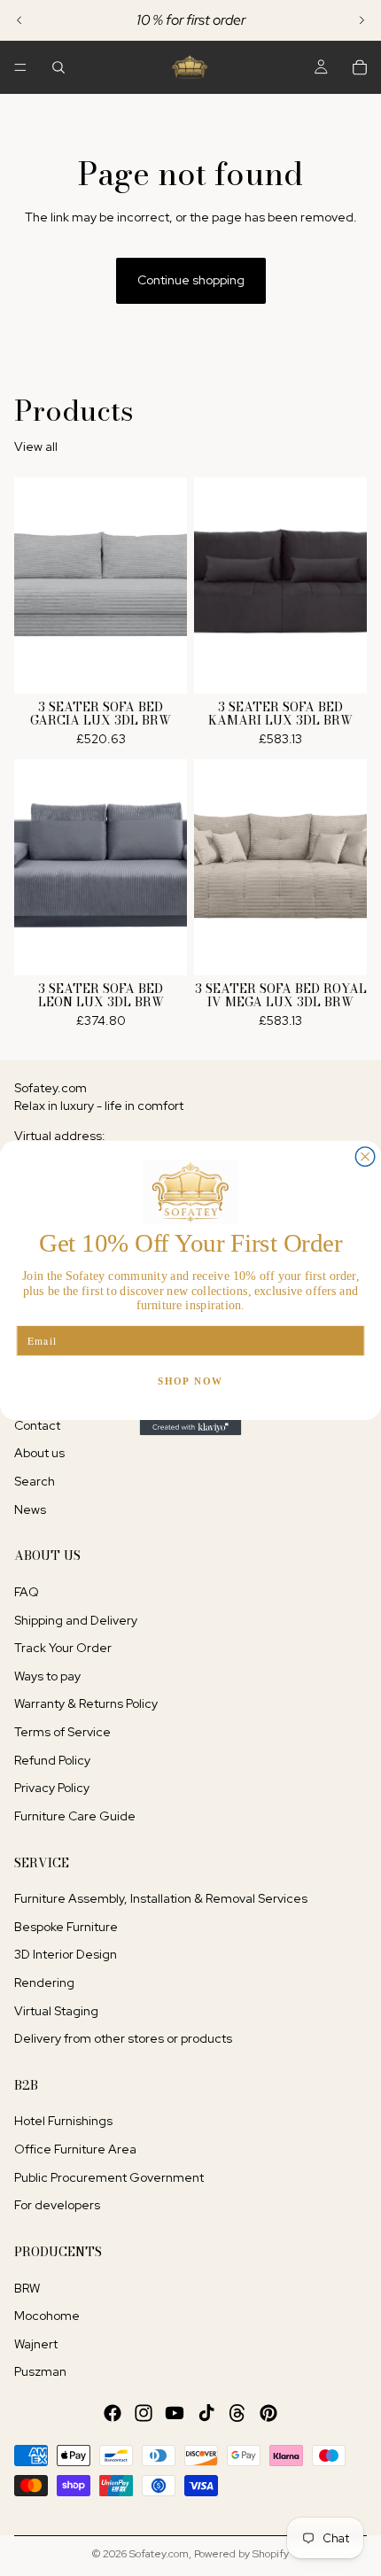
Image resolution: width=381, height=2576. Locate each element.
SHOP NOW (190, 1381)
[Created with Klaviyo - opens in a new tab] (191, 1428)
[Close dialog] (365, 1157)
